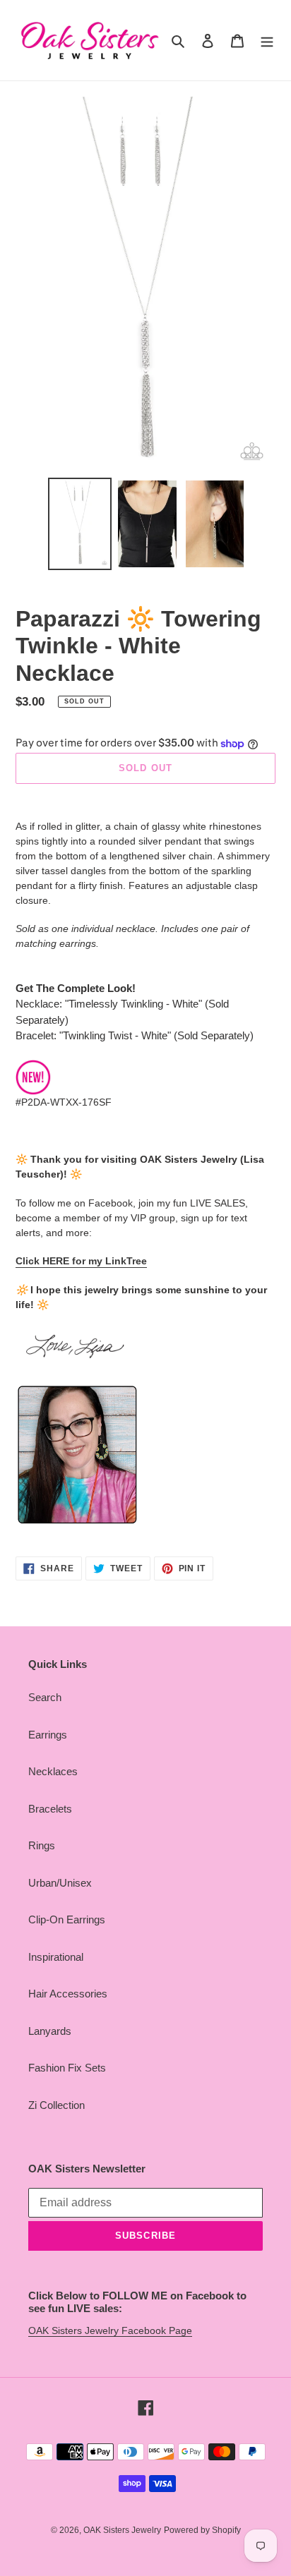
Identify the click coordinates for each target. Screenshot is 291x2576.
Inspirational (56, 1957)
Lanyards (50, 2031)
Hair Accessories (68, 1994)
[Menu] (267, 41)
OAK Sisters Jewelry (122, 2530)
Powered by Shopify (202, 2530)
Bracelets (50, 1809)
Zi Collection (57, 2105)
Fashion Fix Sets (67, 2068)
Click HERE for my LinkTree (81, 1261)
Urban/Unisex (60, 1883)
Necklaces (53, 1771)
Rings (42, 1845)
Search (45, 1697)
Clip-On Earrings (67, 1919)
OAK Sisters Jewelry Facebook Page (110, 2330)
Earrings (48, 1735)
